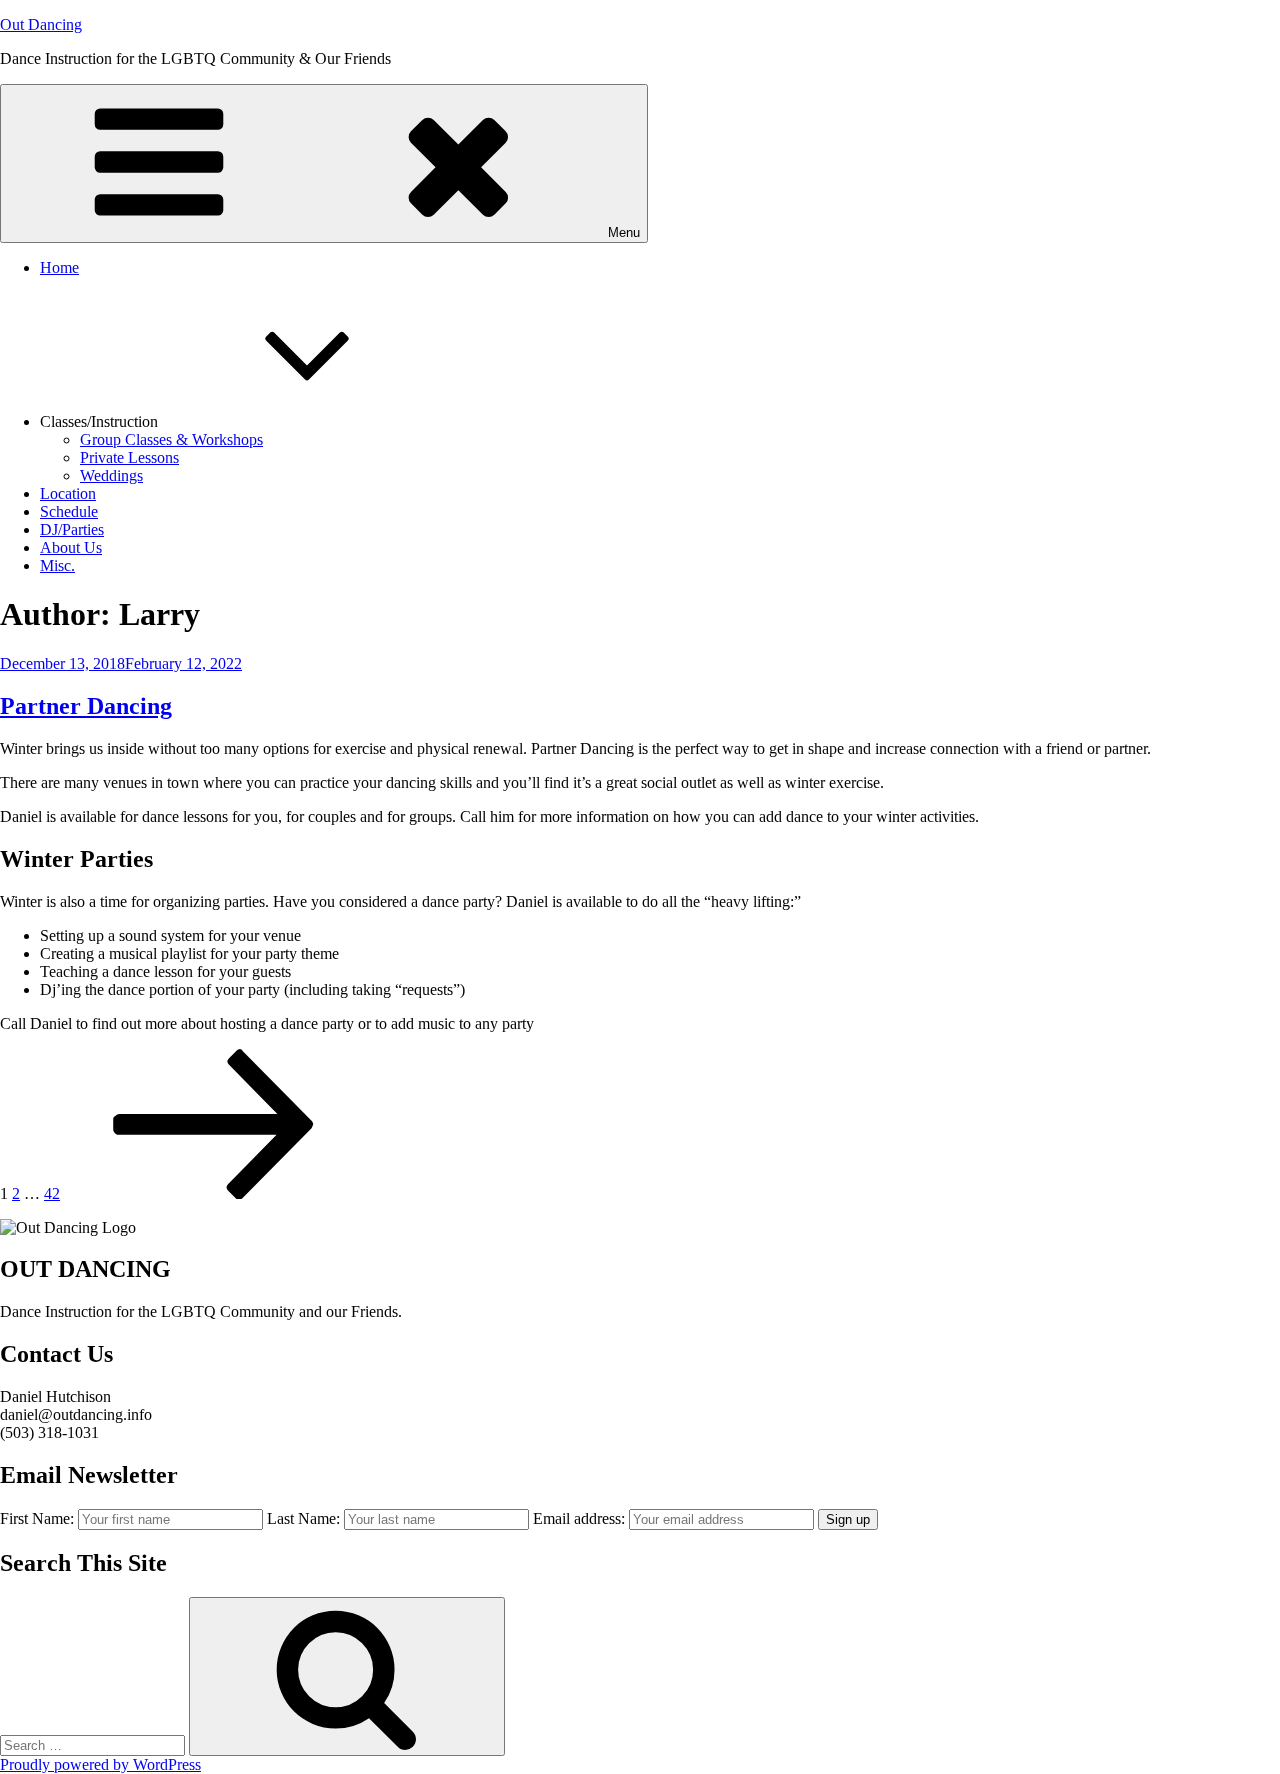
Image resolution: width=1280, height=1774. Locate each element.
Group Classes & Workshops (171, 439)
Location (68, 493)
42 (52, 1193)
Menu (624, 232)
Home (59, 267)
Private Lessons (129, 457)
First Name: (37, 1518)
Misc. (57, 565)
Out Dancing (41, 24)
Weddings (111, 475)
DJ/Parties (72, 529)
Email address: (581, 1518)
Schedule (69, 511)
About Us (71, 547)
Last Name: (303, 1518)
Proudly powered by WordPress (100, 1764)
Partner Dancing (86, 706)
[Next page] (214, 1193)
